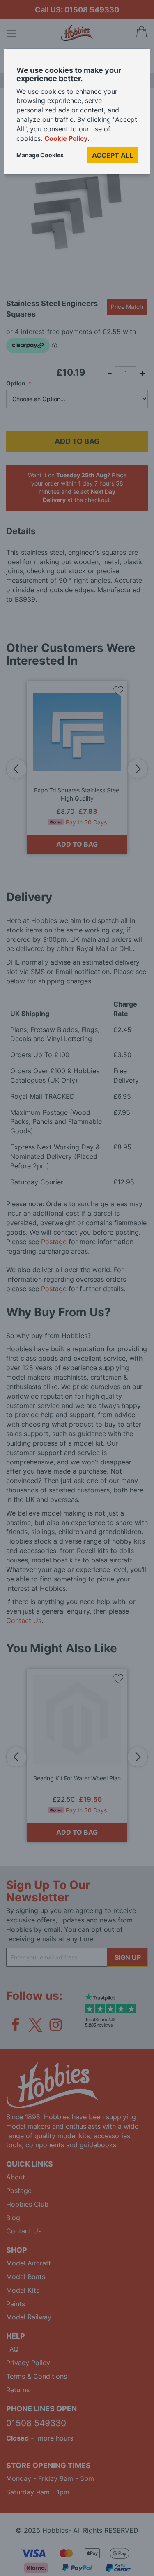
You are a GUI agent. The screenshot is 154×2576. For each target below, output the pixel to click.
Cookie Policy (66, 138)
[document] (77, 115)
